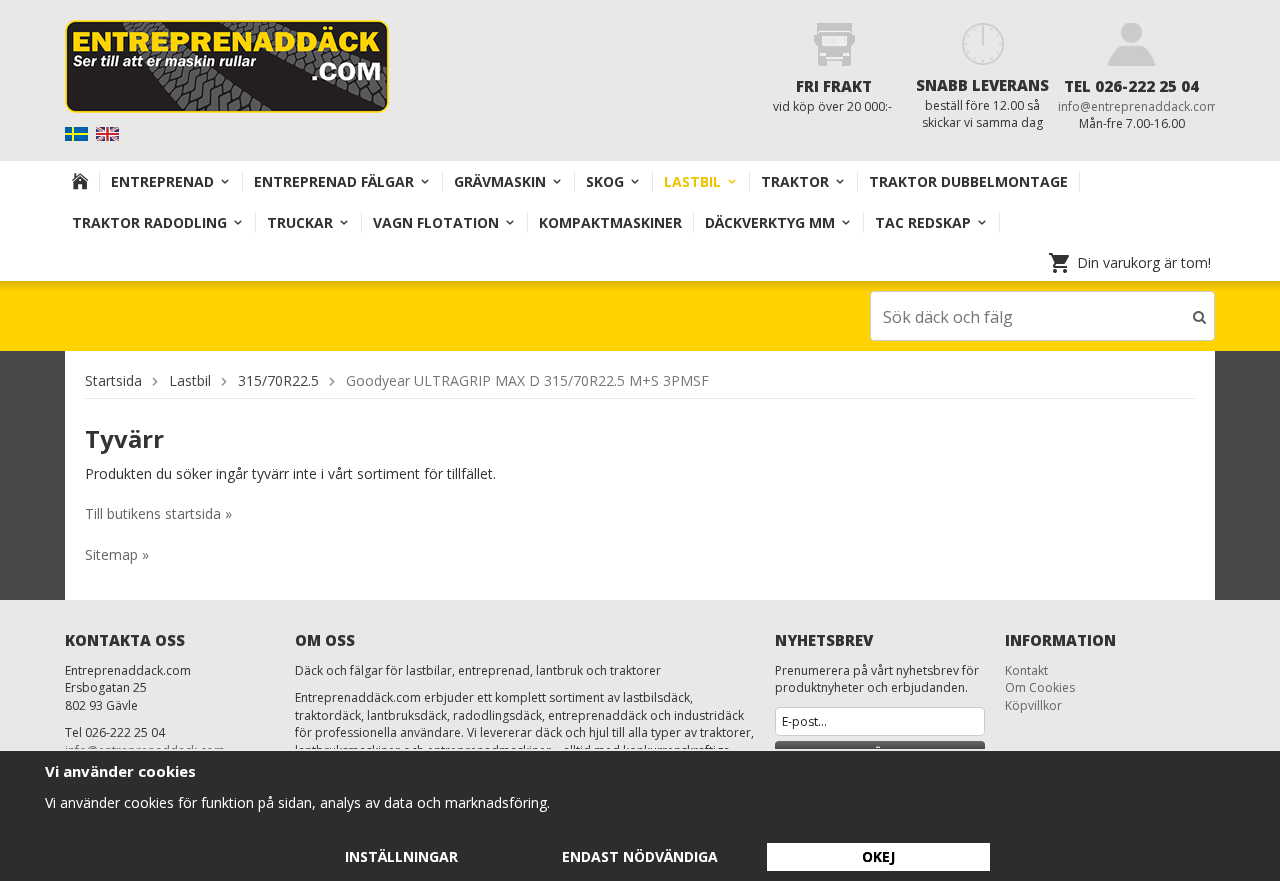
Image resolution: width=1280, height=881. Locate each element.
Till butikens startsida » (158, 513)
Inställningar (401, 856)
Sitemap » (117, 554)
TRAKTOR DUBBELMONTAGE (968, 181)
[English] (109, 132)
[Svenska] (78, 132)
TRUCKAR (300, 222)
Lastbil (692, 181)
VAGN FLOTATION (436, 222)
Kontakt (1026, 670)
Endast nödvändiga (640, 856)
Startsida (113, 380)
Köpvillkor (1033, 705)
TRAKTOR (795, 181)
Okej (878, 856)
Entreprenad (162, 181)
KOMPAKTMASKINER (610, 222)
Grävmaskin (500, 181)
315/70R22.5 (278, 380)
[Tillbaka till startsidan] (80, 181)
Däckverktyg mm (770, 222)
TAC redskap (923, 222)
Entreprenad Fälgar (334, 181)
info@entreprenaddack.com (1138, 106)
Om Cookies (1040, 687)
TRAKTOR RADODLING (149, 222)
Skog (605, 181)
